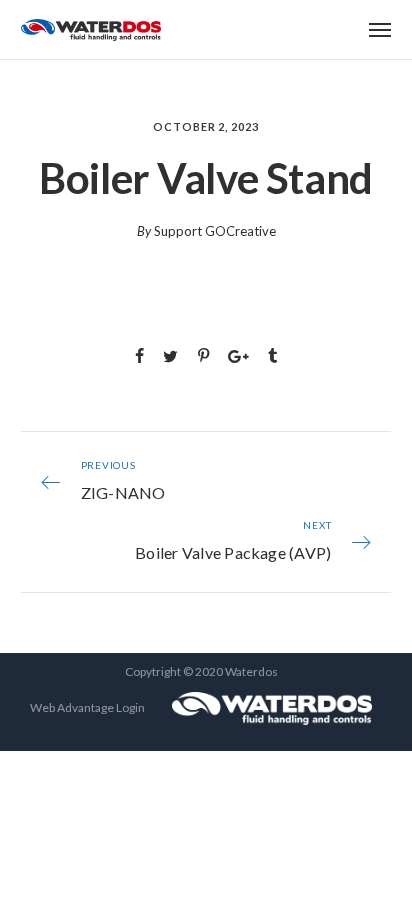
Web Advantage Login (87, 707)
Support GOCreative (215, 231)
